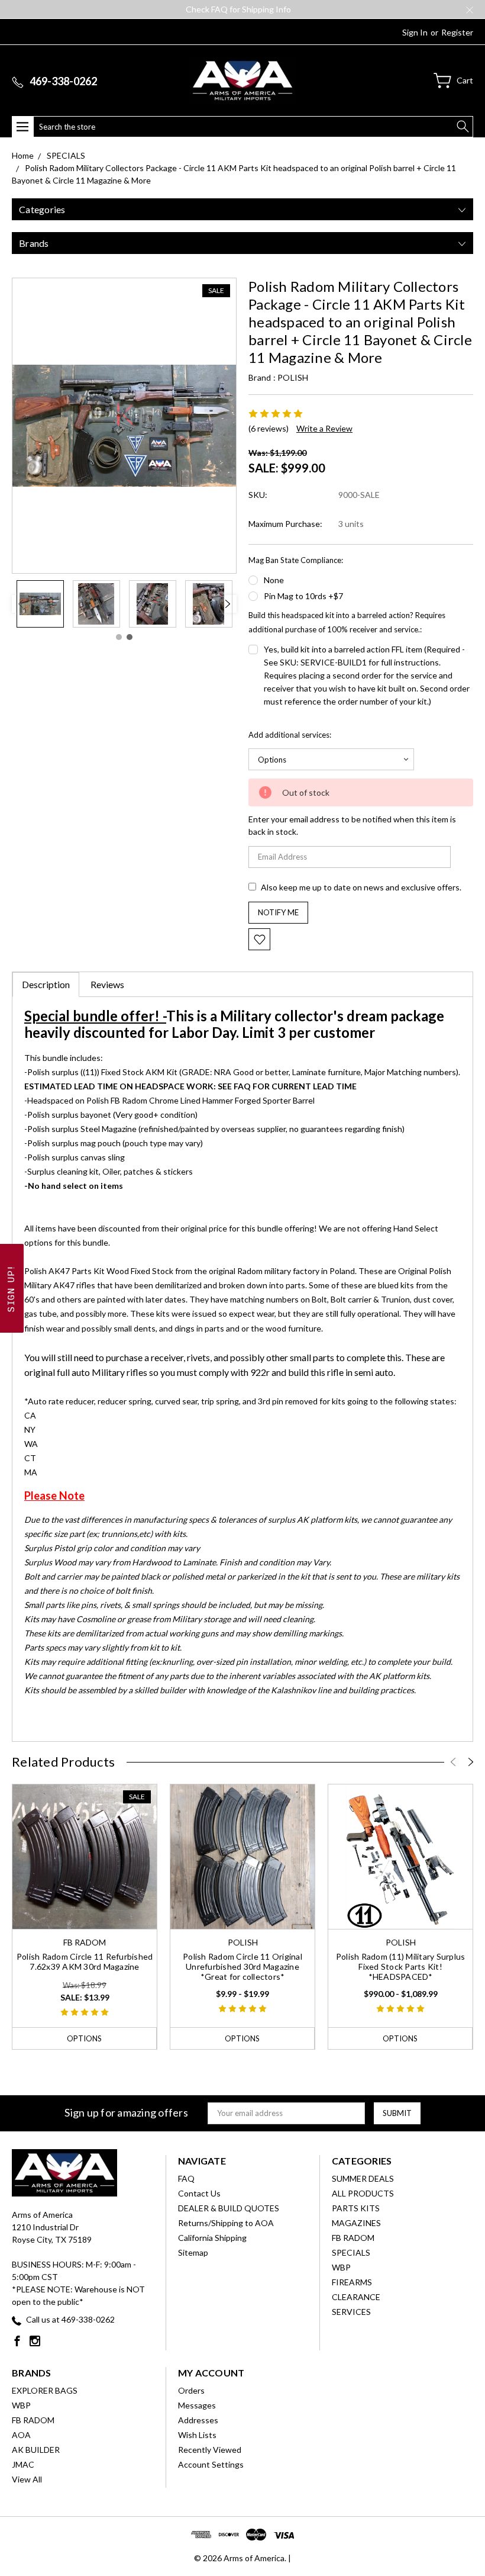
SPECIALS (351, 2252)
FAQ (186, 2178)
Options (84, 2038)
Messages (197, 2405)
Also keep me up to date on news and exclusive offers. (361, 887)
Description (46, 984)
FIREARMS (352, 2282)
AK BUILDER (36, 2450)
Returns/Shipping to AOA (226, 2223)
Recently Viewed (210, 2450)
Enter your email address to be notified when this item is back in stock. (352, 825)
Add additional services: (290, 735)
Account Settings (211, 2464)
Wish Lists (197, 2435)
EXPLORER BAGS (45, 2390)
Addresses (198, 2420)
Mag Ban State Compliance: (296, 560)
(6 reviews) (269, 428)
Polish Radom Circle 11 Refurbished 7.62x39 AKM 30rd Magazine (85, 1961)
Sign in (415, 32)
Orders (191, 2390)
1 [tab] (119, 637)
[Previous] (21, 604)
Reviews (107, 984)
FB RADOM (353, 2238)
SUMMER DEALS (363, 2178)
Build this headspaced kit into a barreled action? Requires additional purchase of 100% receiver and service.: (347, 622)
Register (457, 32)
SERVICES (351, 2312)
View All (27, 2479)
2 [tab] (130, 637)
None (274, 580)
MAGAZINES (356, 2223)
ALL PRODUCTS (363, 2193)
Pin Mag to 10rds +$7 (303, 596)
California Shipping (212, 2238)
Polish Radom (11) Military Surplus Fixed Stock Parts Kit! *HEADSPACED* (401, 1966)
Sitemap (193, 2252)
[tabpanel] (40, 604)
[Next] (228, 604)
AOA (21, 2435)
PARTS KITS (356, 2208)
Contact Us (199, 2193)
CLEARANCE (356, 2297)
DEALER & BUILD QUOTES (229, 2208)
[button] (12, 1288)
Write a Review (324, 428)
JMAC (23, 2464)
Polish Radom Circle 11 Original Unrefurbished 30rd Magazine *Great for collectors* (242, 1966)
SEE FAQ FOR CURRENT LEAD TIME (287, 1086)
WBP (341, 2267)
